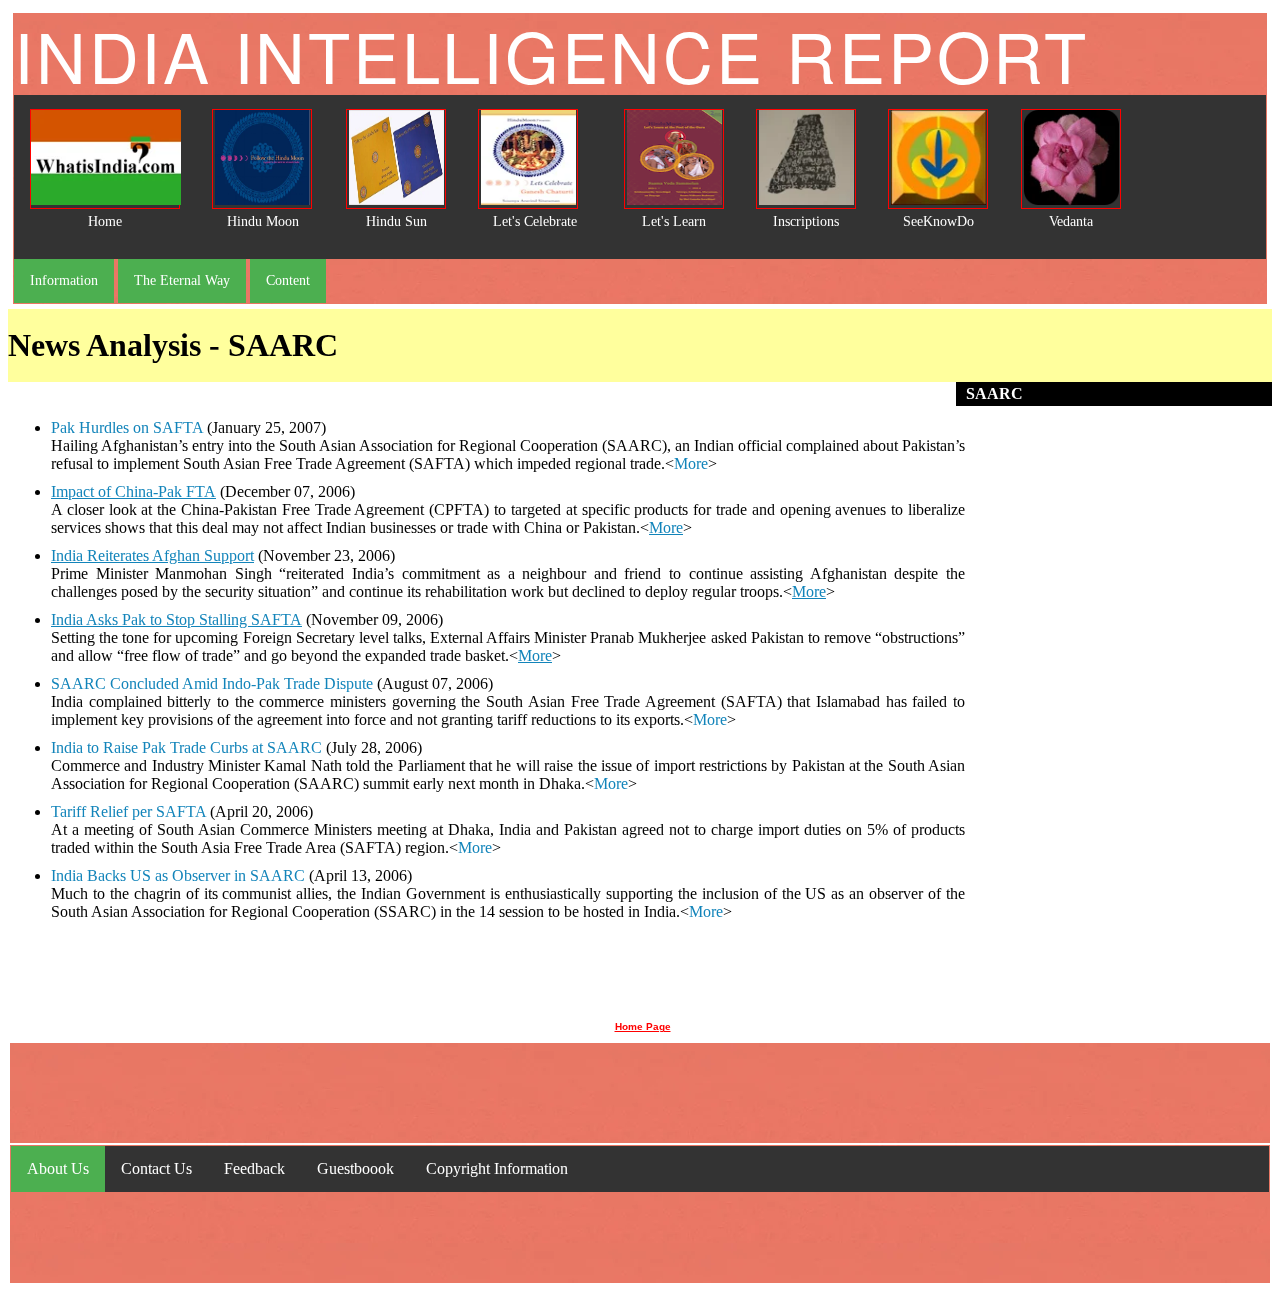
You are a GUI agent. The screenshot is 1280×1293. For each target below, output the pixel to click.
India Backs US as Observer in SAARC (178, 875)
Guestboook (355, 1168)
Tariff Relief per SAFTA (128, 811)
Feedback (254, 1168)
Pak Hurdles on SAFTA (127, 427)
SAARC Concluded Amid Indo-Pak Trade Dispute (212, 683)
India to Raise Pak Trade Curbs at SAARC (186, 747)
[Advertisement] (1119, 709)
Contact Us (156, 1168)
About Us (58, 1168)
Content (288, 280)
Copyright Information (497, 1168)
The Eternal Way (182, 280)
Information (64, 280)
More (691, 463)
